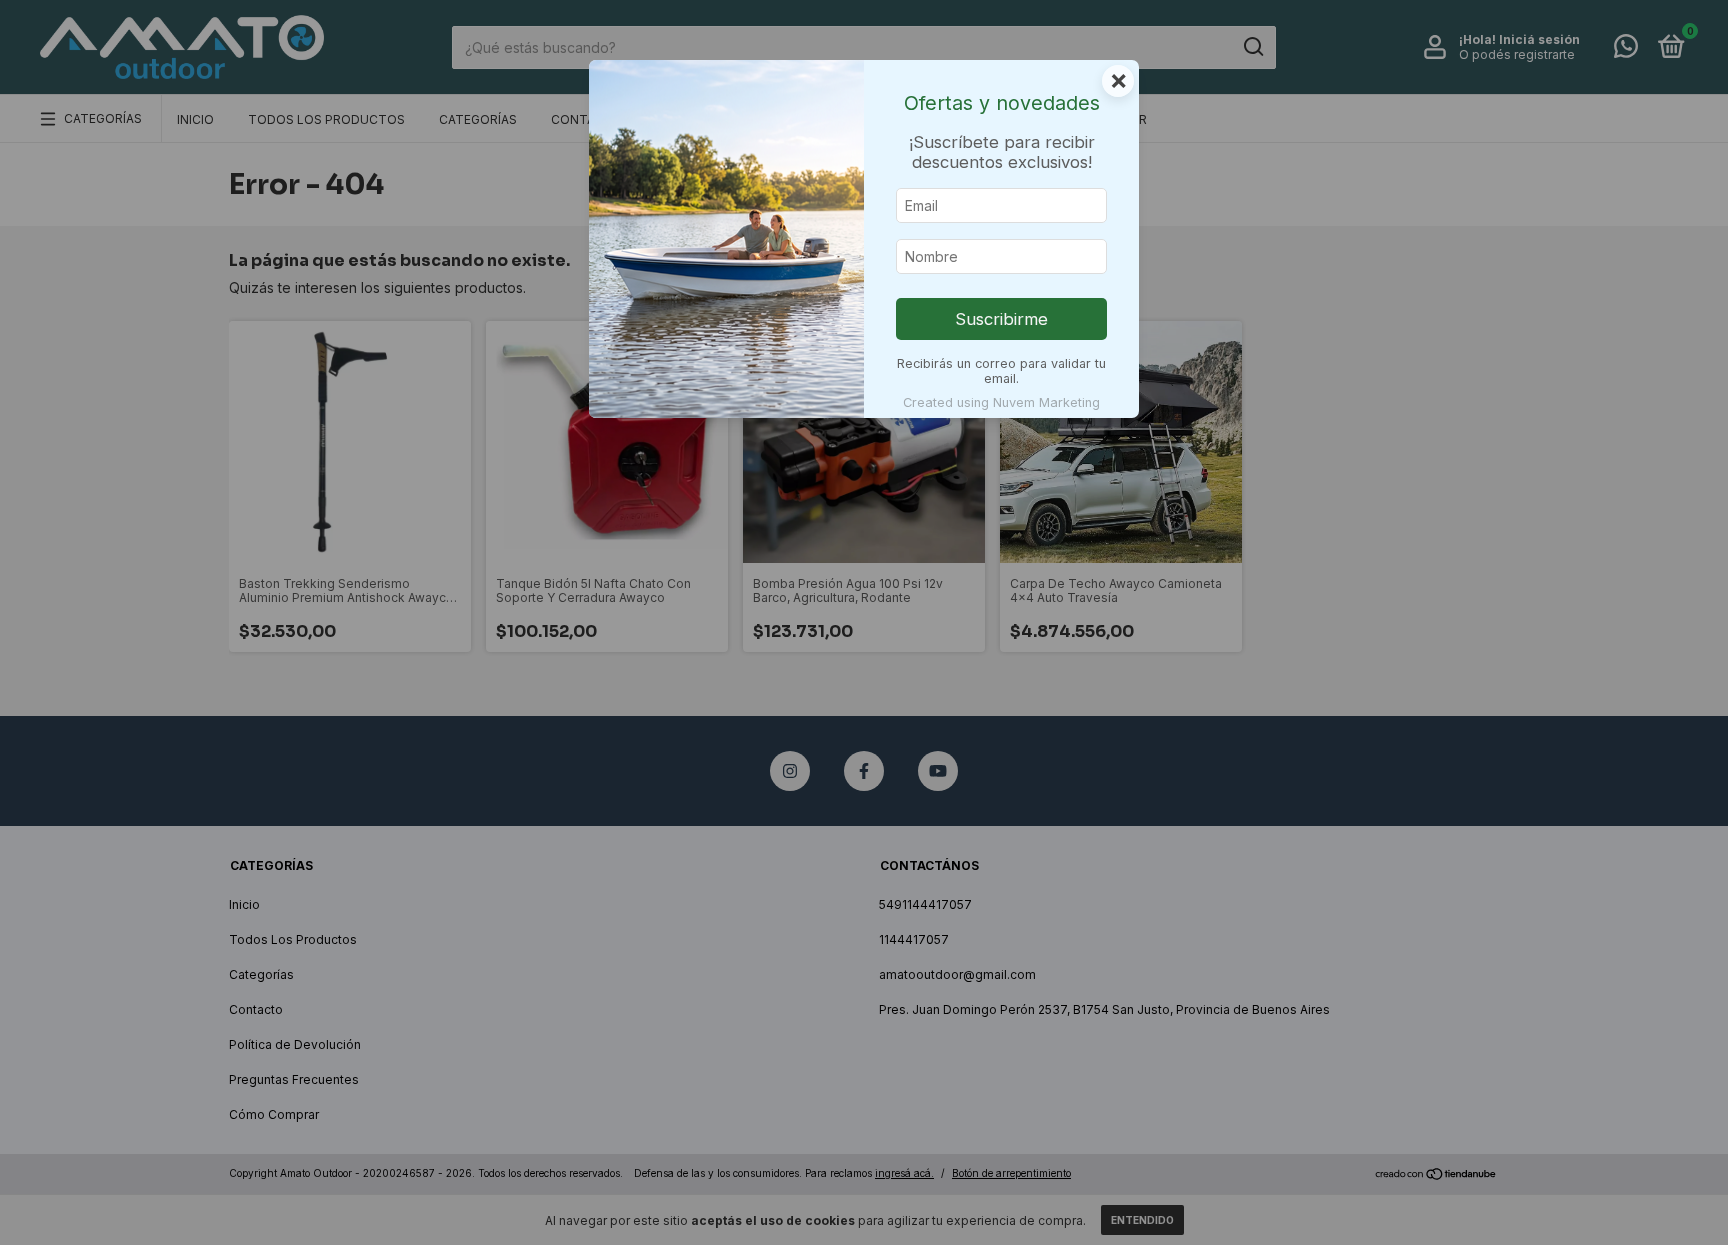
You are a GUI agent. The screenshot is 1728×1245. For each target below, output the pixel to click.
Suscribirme (1001, 319)
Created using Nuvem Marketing (1001, 402)
